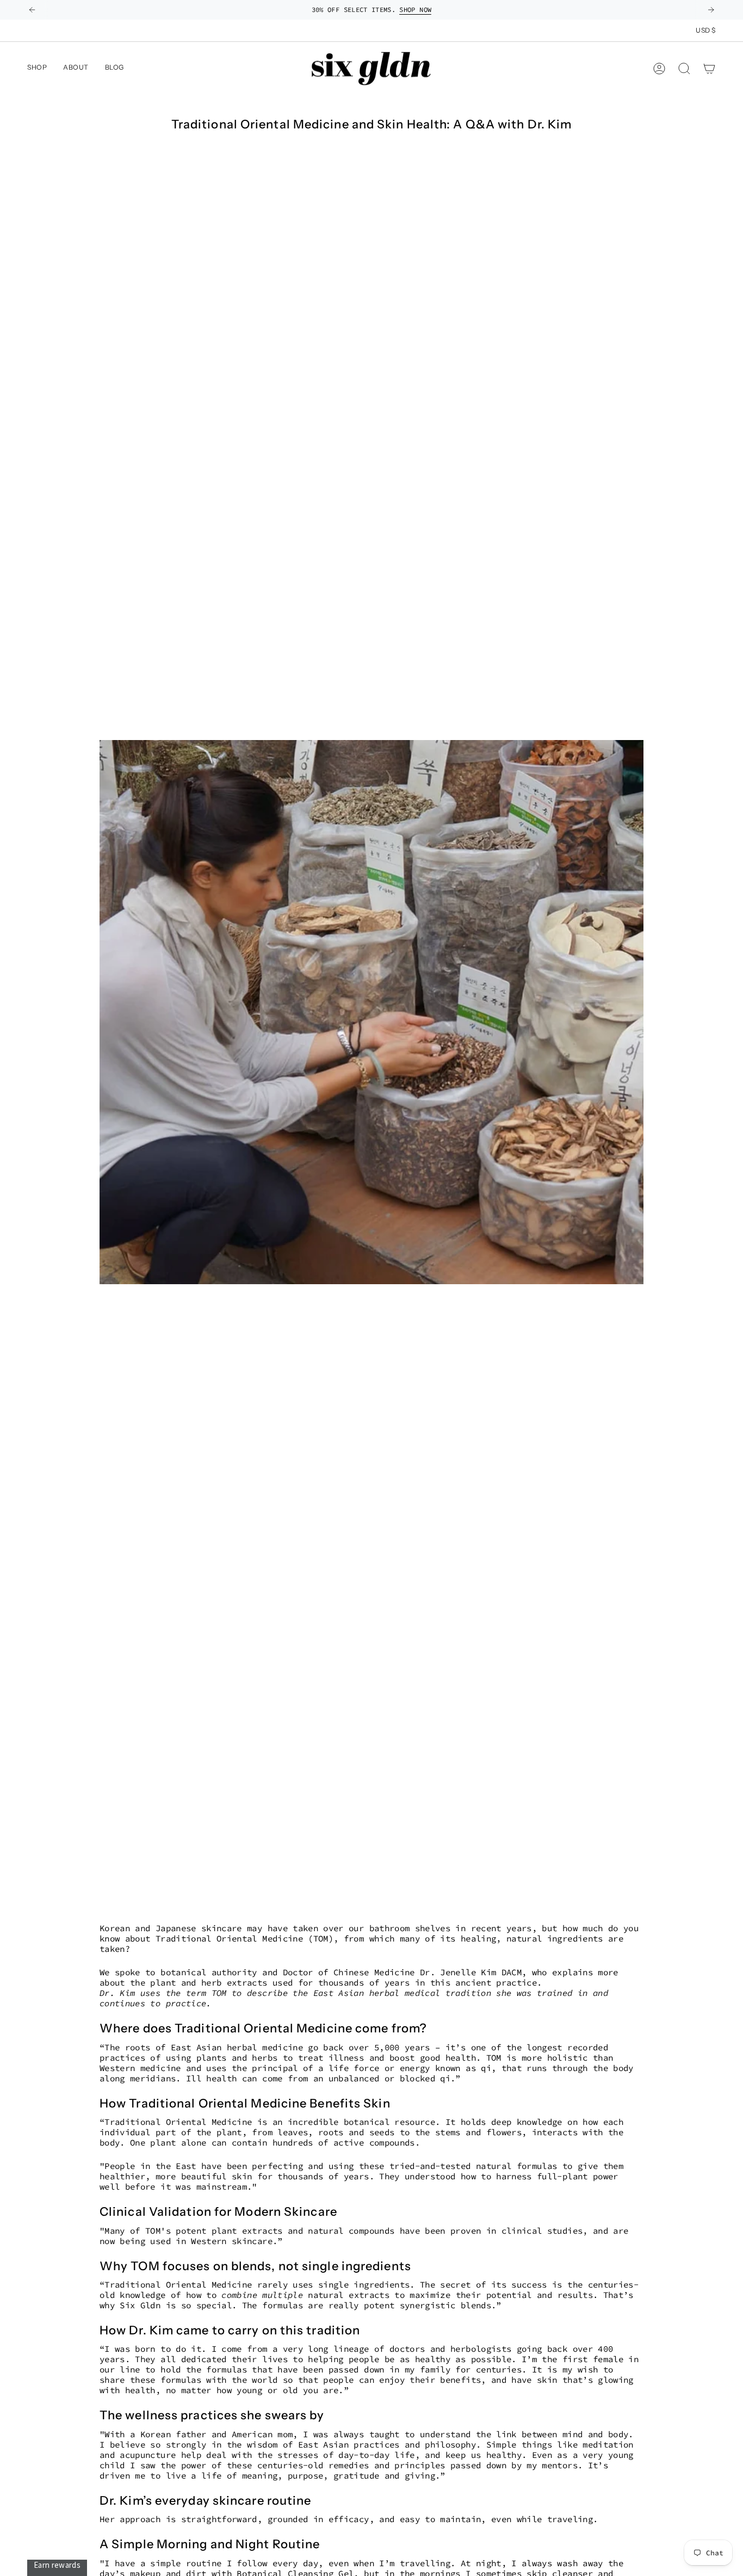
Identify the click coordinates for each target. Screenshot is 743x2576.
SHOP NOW (415, 10)
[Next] (711, 10)
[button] (76, 69)
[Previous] (32, 10)
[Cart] (709, 69)
